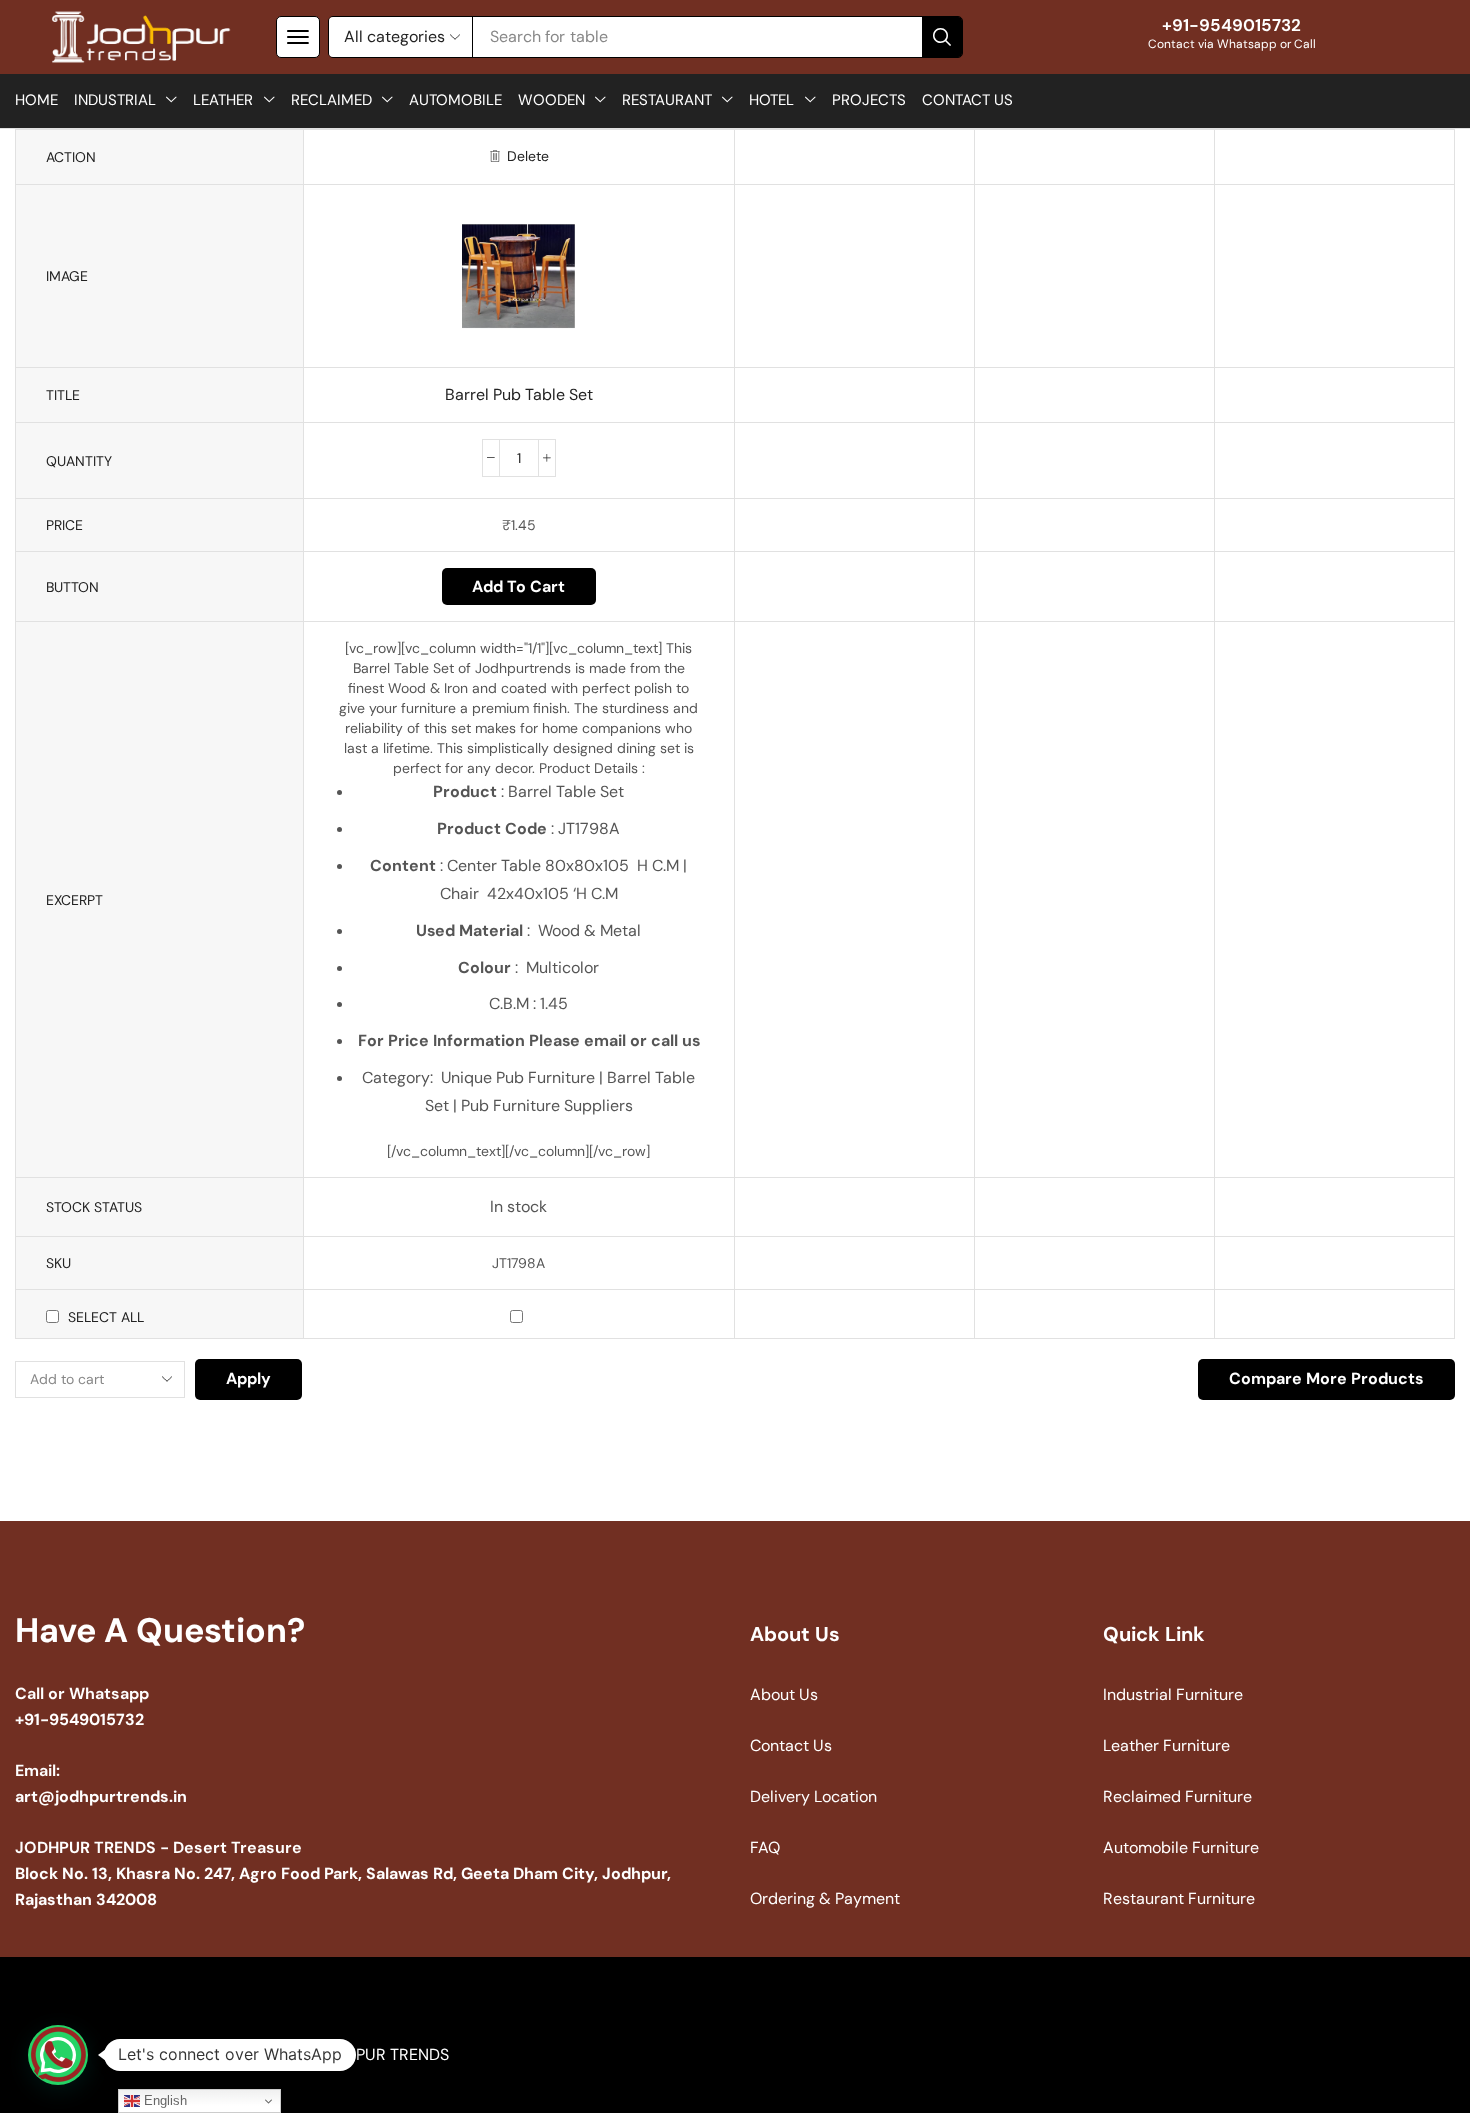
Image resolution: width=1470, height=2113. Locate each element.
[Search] (942, 37)
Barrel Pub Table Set (519, 394)
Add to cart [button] (518, 586)
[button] (298, 37)
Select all (106, 1317)
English (163, 2100)
